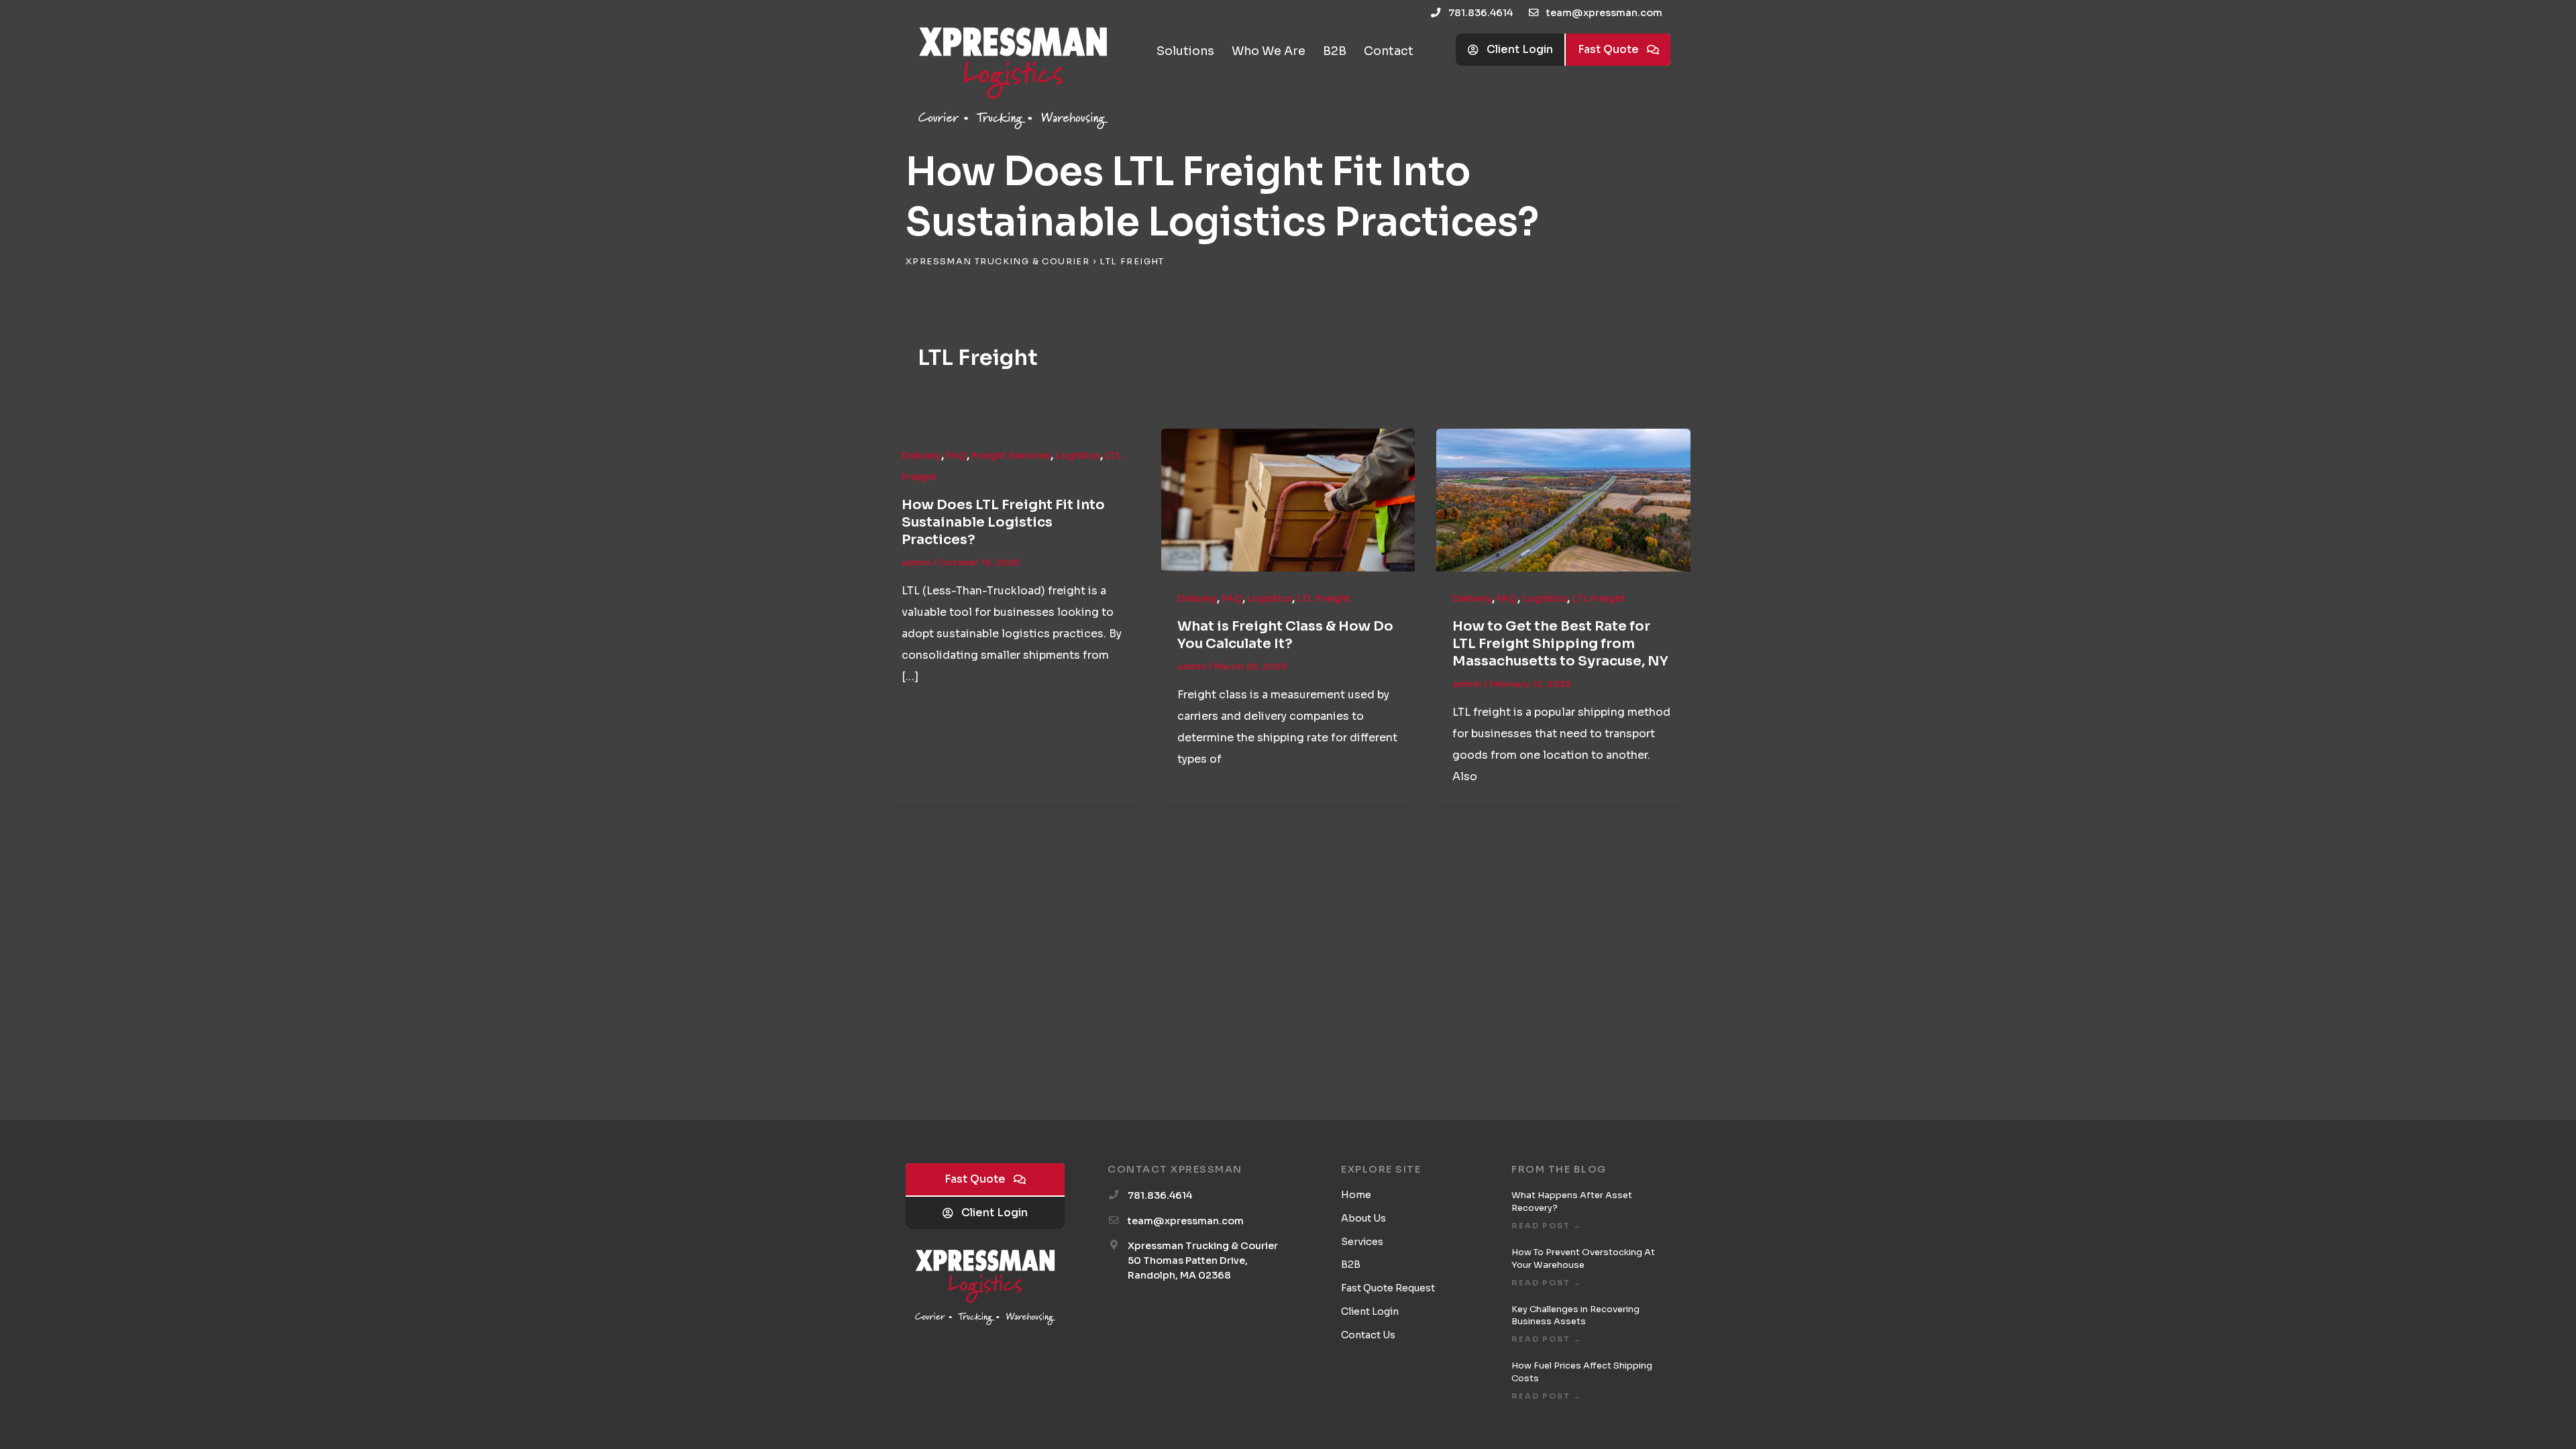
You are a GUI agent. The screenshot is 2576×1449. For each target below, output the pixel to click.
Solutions (1185, 51)
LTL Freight (1324, 598)
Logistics (1078, 455)
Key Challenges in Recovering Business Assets (1575, 1316)
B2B (1335, 51)
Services (1362, 1242)
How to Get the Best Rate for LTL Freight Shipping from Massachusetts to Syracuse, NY (1560, 644)
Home (1356, 1195)
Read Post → (1547, 1226)
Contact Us (1368, 1335)
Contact (1389, 51)
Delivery (921, 455)
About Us (1363, 1218)
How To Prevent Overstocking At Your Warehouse (1583, 1258)
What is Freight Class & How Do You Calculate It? (1285, 635)
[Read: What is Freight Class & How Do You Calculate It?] (1288, 499)
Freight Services (1011, 455)
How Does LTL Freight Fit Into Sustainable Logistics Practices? (1003, 522)
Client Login (1370, 1311)
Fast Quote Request (1388, 1288)
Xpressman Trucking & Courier (998, 262)
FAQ (956, 455)
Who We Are (1269, 51)
